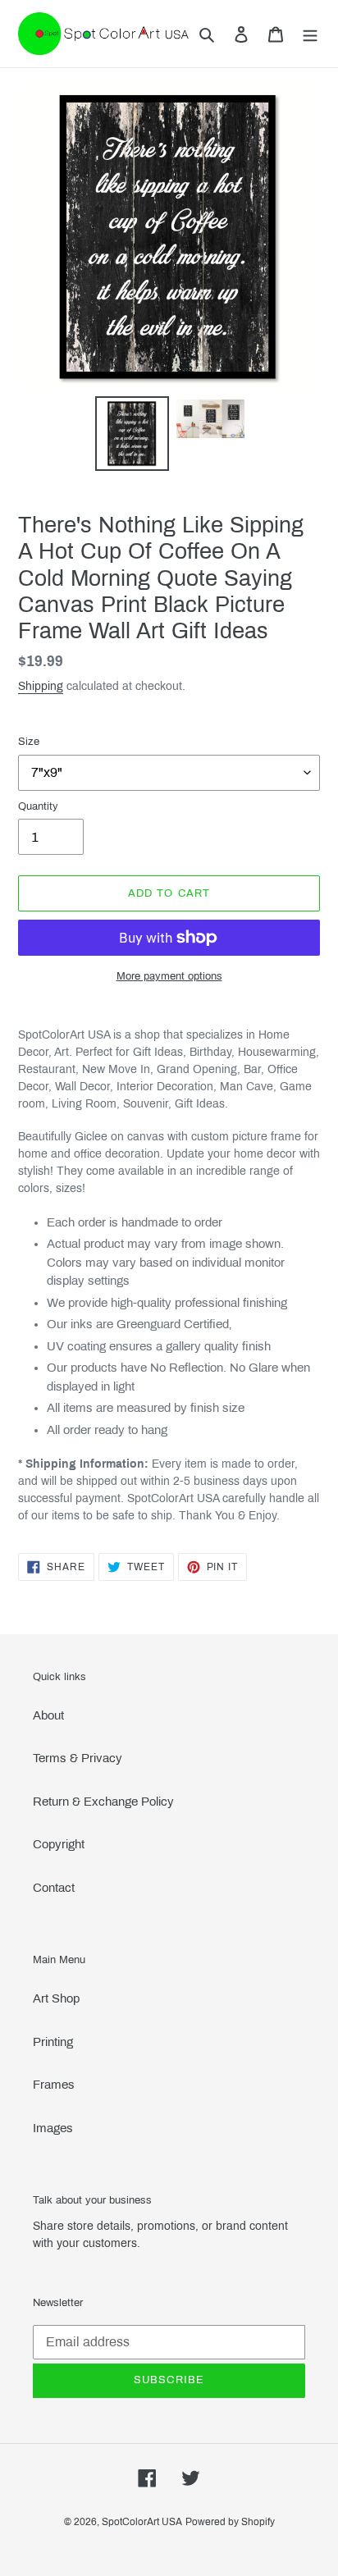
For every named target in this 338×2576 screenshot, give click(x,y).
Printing (53, 2042)
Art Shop (56, 1998)
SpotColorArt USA (142, 2522)
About (48, 1715)
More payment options (169, 976)
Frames (54, 2085)
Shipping (41, 686)
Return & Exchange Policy (103, 1802)
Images (53, 2128)
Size (29, 742)
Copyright (59, 1844)
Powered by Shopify (230, 2522)
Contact (54, 1888)
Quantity (38, 806)
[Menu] (310, 34)
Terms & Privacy (78, 1758)
